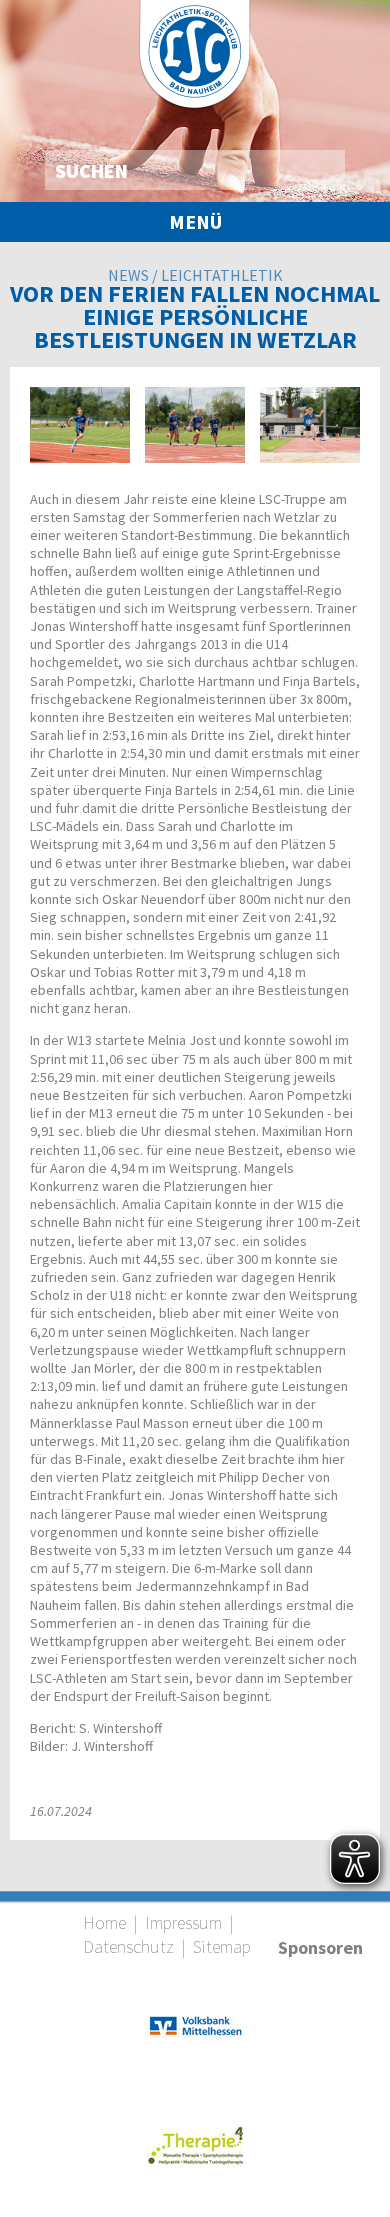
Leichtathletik (222, 275)
